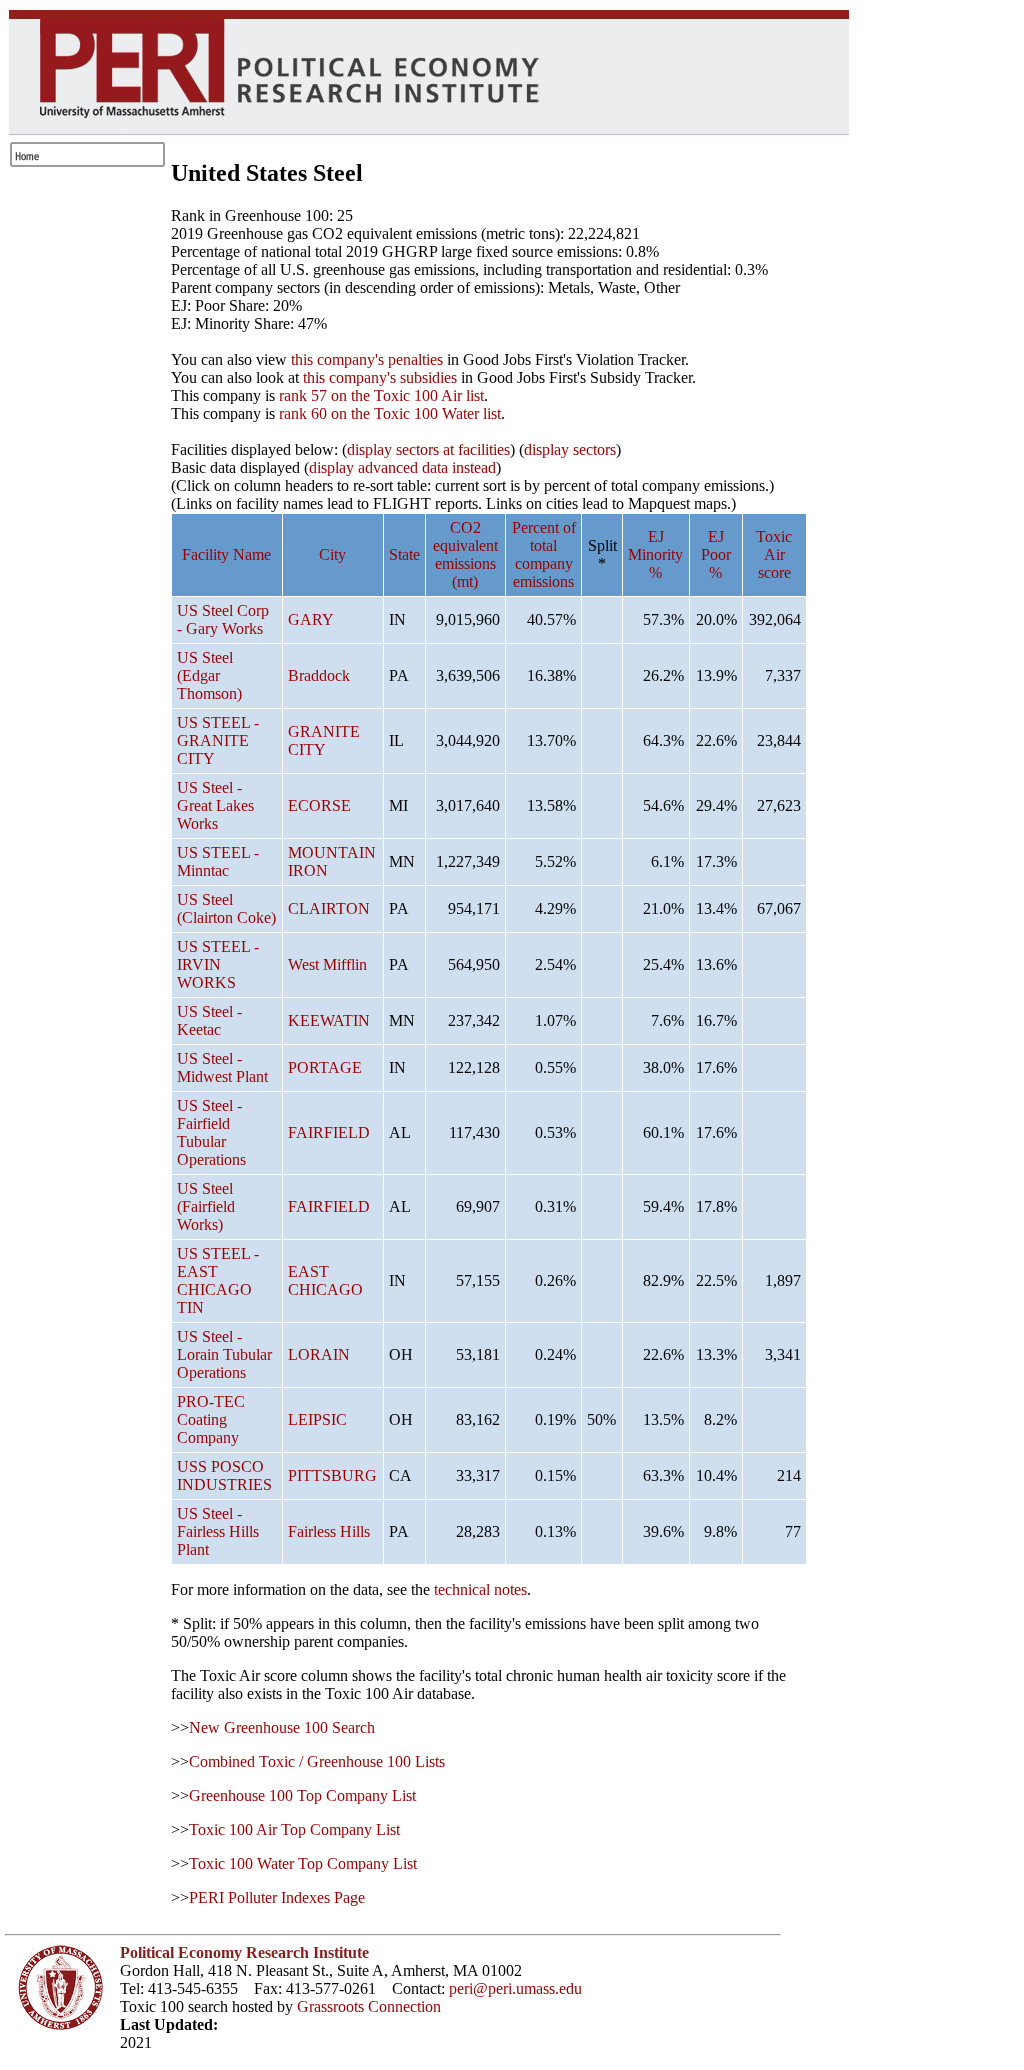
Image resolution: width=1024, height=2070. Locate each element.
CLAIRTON (329, 908)
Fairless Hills (329, 1531)
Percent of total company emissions (544, 554)
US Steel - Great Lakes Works (215, 805)
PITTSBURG (332, 1475)
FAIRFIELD (329, 1132)
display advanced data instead (402, 467)
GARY (311, 619)
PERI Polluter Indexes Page (277, 1897)
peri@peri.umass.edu (515, 1988)
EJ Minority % (655, 554)
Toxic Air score (774, 554)
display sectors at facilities (428, 449)
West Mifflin (327, 964)
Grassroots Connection (369, 2006)
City (332, 554)
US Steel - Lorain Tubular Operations (224, 1354)
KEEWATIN (329, 1020)
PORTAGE (325, 1067)
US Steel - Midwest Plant (222, 1067)
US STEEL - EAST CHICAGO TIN (218, 1280)
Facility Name (226, 554)
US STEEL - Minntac (218, 861)
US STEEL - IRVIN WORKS (218, 964)
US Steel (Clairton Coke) (226, 908)
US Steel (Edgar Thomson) (209, 675)
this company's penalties (367, 359)
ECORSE (319, 805)
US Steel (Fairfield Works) (206, 1206)
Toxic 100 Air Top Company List (294, 1829)
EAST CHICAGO (325, 1280)
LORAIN (319, 1354)
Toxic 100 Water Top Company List (303, 1863)
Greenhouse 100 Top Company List (302, 1795)
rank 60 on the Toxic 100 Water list (390, 413)
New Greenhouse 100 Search (282, 1727)
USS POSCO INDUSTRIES (224, 1475)
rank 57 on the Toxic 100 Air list (381, 395)
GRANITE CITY (324, 740)
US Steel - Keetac (209, 1020)
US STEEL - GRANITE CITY (218, 740)
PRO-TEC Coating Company (211, 1419)
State (404, 554)
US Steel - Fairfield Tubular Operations (211, 1132)
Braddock (319, 675)
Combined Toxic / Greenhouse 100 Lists (317, 1761)
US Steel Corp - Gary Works (223, 619)
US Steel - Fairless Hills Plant (218, 1531)
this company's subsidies (380, 377)
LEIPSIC (317, 1419)
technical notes (480, 1589)
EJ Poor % (716, 554)
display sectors (570, 449)
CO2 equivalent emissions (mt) (465, 554)
